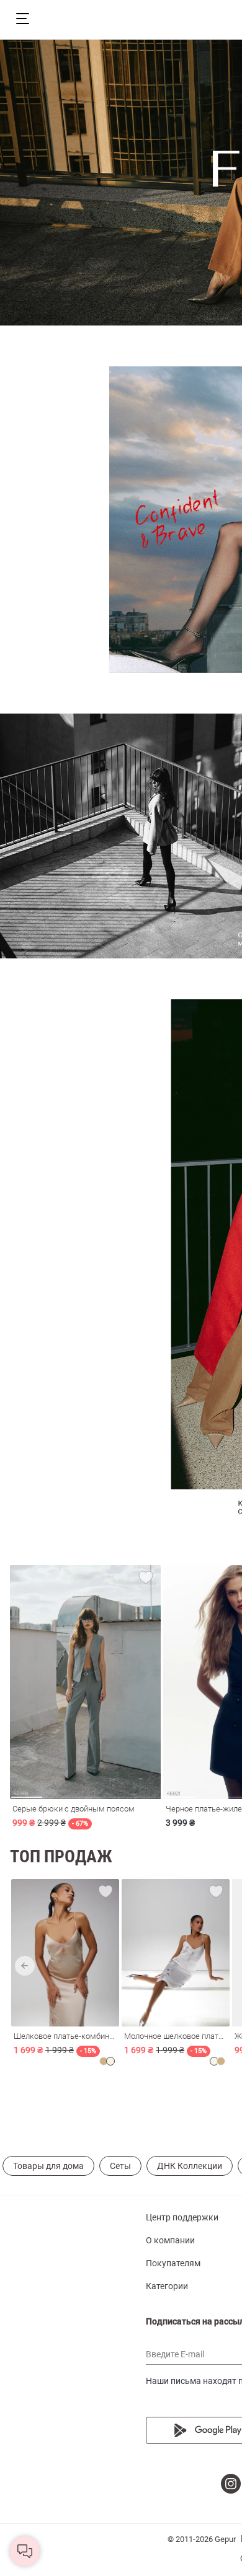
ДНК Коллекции (190, 2166)
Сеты (120, 2166)
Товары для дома (48, 2166)
